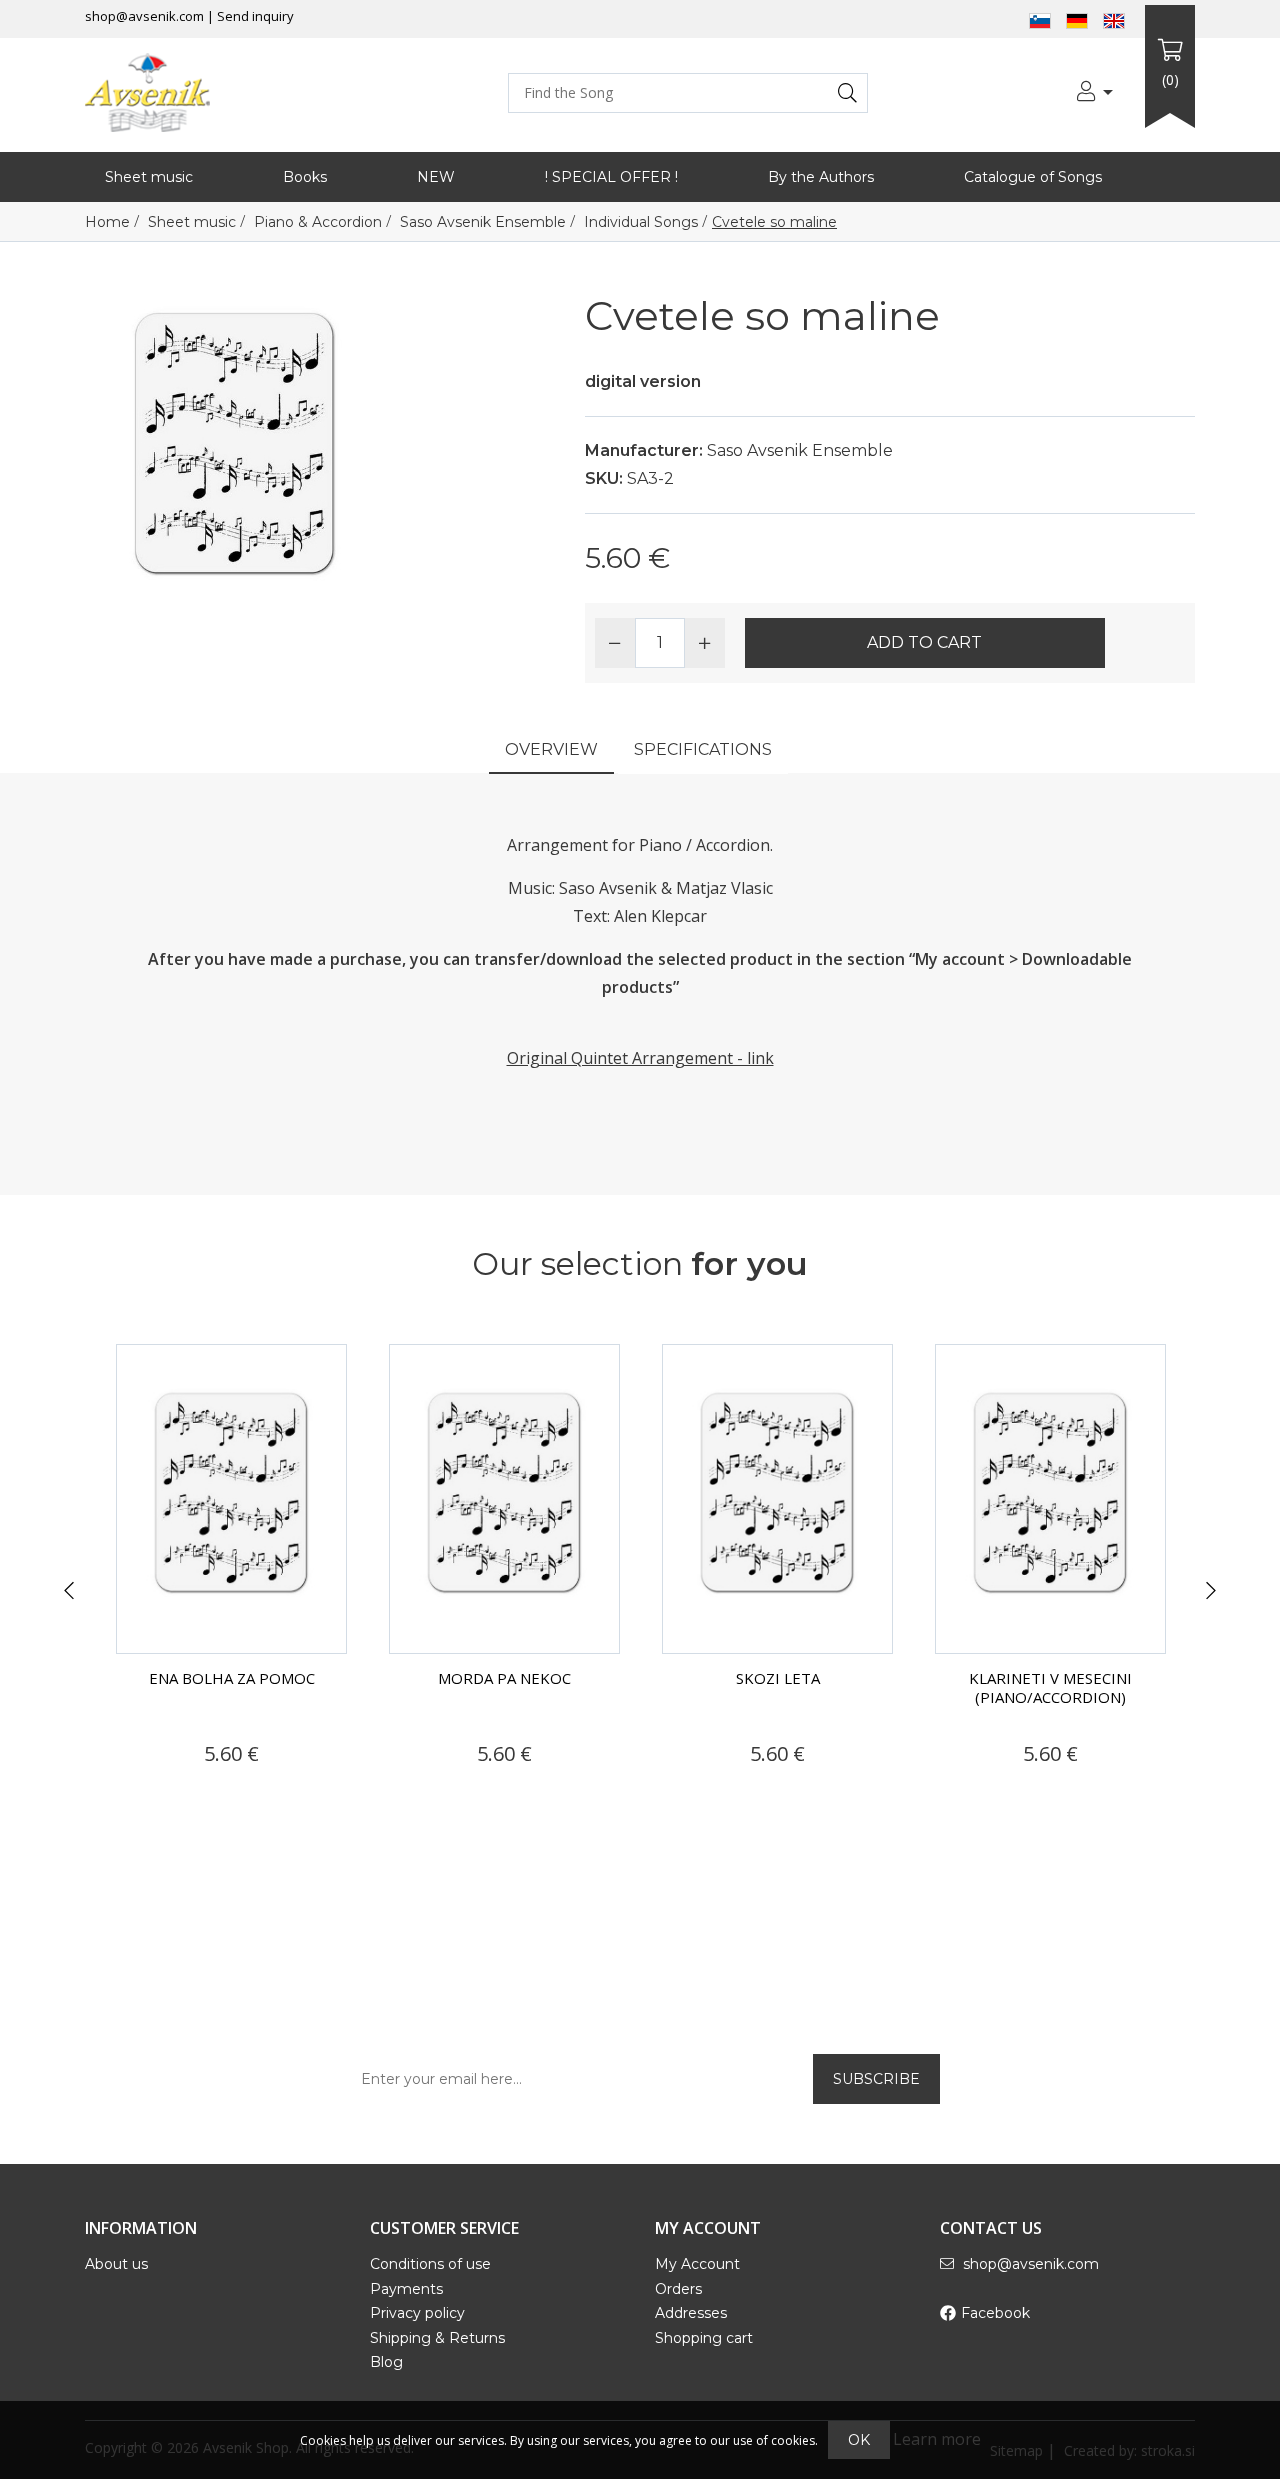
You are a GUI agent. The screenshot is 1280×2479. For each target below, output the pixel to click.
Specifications (703, 749)
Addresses (691, 2313)
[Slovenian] (1040, 19)
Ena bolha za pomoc (232, 1678)
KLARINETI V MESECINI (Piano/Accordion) (1050, 1687)
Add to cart (924, 642)
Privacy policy (417, 2313)
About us (116, 2264)
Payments (406, 2289)
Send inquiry (255, 16)
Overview (551, 749)
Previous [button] (69, 1591)
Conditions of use (430, 2264)
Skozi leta (778, 1678)
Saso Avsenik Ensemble (800, 450)
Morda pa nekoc (504, 1678)
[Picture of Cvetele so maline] (235, 440)
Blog (386, 2362)
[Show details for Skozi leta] (777, 1499)
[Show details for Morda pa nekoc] (504, 1499)
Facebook (995, 2313)
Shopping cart (704, 2338)
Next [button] (1211, 1591)
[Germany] (1077, 19)
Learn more (937, 2439)
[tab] (551, 751)
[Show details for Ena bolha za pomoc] (231, 1499)
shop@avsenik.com (144, 16)
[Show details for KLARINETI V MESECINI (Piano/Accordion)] (1050, 1499)
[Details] (174, 1792)
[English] (1114, 19)
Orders (678, 2289)
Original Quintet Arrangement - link (640, 1058)
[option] (231, 1578)
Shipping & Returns (437, 2338)
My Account (697, 2264)
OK (859, 2440)
